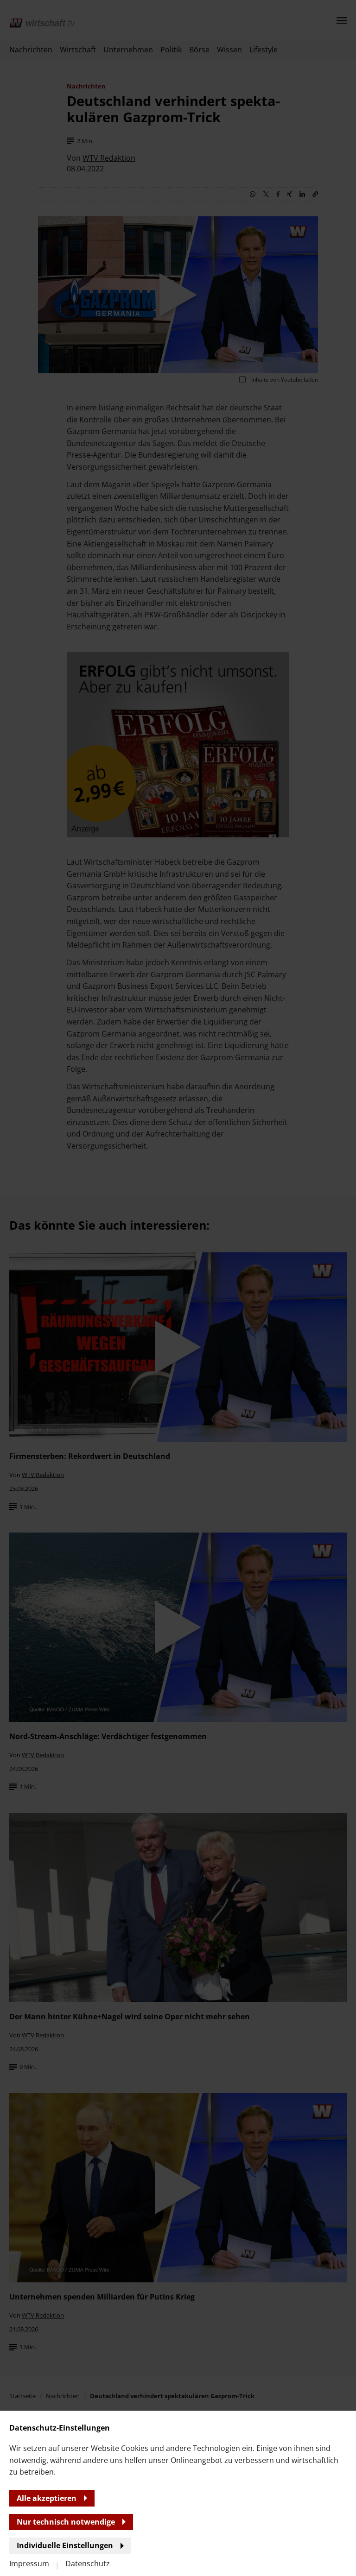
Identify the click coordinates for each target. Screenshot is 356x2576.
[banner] (178, 1288)
